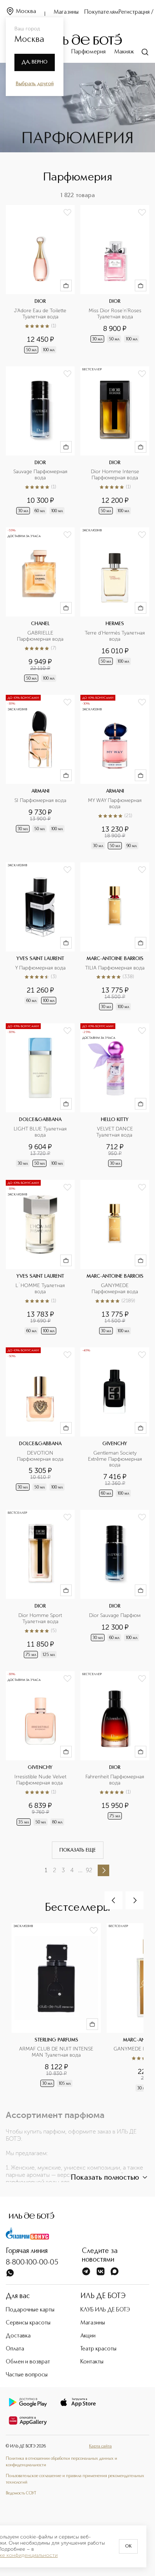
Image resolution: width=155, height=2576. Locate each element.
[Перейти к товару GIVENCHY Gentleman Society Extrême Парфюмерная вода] (115, 1423)
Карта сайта (100, 2446)
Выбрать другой (35, 84)
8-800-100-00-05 (32, 2263)
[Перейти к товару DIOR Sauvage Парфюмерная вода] (40, 441)
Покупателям (101, 12)
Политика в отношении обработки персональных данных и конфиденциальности (61, 2462)
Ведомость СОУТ (21, 2493)
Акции (88, 2336)
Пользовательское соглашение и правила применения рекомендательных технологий (75, 2479)
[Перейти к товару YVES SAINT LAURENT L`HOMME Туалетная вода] (40, 1258)
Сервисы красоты (28, 2323)
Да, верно (35, 62)
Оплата (15, 2349)
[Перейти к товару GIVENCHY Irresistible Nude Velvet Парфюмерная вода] (40, 1749)
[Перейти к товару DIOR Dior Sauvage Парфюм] (115, 1585)
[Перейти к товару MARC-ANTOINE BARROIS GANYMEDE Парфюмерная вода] (115, 1258)
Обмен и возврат (28, 2362)
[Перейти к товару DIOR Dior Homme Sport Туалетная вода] (40, 1585)
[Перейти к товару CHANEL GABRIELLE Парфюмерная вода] (40, 605)
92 (89, 1870)
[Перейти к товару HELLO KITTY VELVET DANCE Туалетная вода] (115, 1096)
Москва (26, 12)
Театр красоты (98, 2349)
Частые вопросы (27, 2375)
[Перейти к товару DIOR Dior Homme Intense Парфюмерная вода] (115, 441)
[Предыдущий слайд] (114, 1900)
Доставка (18, 2336)
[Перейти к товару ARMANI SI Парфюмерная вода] (40, 773)
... (80, 1870)
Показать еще (78, 1850)
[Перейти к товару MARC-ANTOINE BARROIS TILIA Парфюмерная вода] (115, 937)
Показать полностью (105, 2178)
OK (128, 2546)
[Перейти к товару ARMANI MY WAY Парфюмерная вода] (115, 773)
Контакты (92, 2362)
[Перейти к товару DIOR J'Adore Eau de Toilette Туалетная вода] (40, 280)
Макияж (124, 52)
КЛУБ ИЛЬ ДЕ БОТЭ (105, 2310)
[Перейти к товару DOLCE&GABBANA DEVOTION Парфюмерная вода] (40, 1423)
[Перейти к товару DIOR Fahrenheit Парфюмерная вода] (115, 1749)
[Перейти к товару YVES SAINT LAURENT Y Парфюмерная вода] (40, 937)
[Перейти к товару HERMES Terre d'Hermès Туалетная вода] (115, 605)
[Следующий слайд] (134, 1900)
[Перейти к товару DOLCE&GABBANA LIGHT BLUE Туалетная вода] (40, 1096)
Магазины (66, 12)
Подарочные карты (30, 2310)
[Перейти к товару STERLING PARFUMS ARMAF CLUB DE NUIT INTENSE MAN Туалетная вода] (59, 2011)
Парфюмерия (88, 52)
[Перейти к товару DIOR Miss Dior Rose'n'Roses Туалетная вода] (115, 280)
